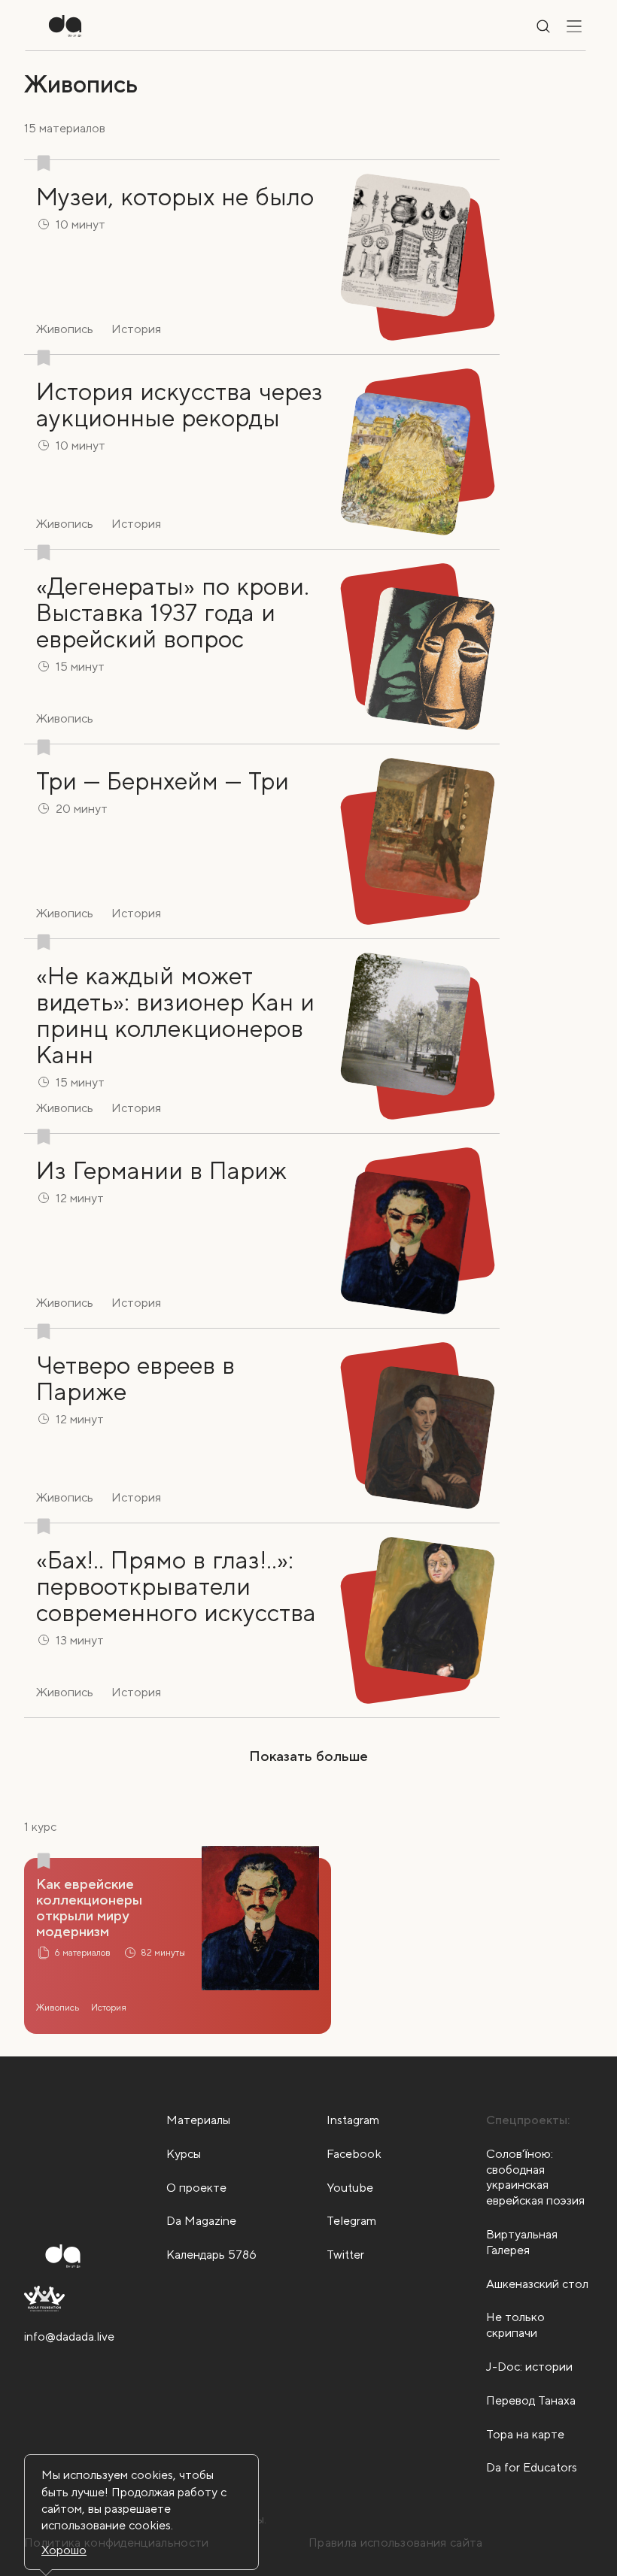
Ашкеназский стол (537, 2284)
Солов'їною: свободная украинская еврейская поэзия (535, 2177)
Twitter (345, 2255)
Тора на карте (525, 2434)
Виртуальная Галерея (522, 2242)
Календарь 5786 (211, 2255)
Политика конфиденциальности (117, 2543)
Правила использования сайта (396, 2543)
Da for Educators (532, 2467)
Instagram (353, 2120)
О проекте (196, 2188)
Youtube (350, 2188)
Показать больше (308, 1756)
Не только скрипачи (515, 2325)
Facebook (354, 2154)
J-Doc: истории (529, 2367)
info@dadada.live (69, 2337)
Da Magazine (201, 2221)
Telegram (351, 2221)
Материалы (198, 2120)
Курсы (184, 2154)
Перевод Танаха (531, 2400)
